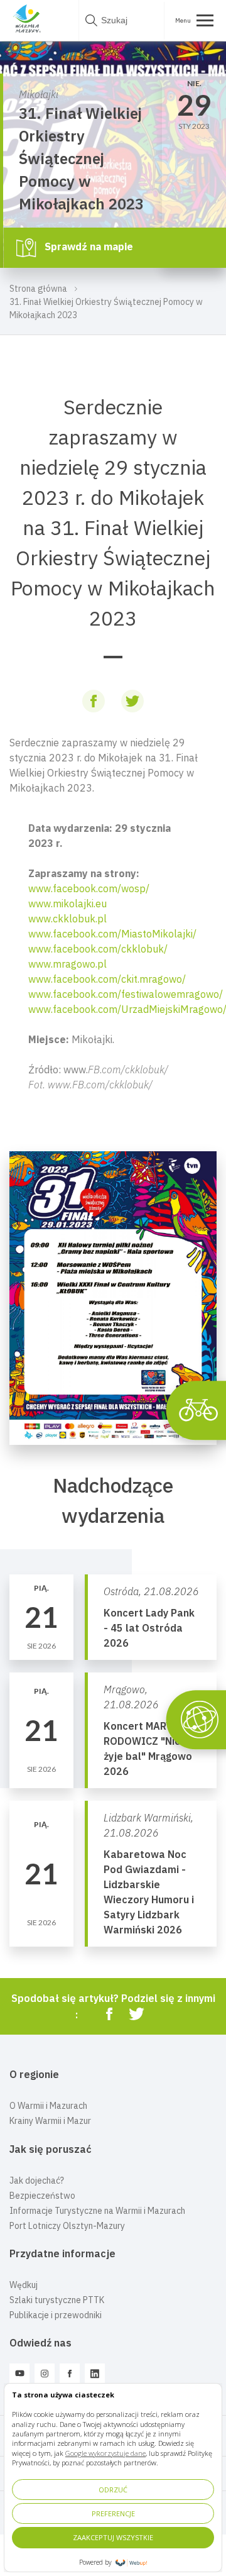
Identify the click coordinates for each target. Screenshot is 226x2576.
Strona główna (38, 289)
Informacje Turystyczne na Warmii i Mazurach (97, 2211)
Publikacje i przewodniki (56, 2315)
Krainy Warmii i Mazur (50, 2121)
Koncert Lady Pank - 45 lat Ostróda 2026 (149, 1628)
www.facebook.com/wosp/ (89, 888)
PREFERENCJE (113, 2513)
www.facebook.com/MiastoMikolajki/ (112, 934)
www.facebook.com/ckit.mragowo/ (107, 979)
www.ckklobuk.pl (67, 919)
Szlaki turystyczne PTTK (57, 2300)
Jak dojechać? (37, 2181)
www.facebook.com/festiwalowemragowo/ (126, 994)
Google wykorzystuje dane (105, 2453)
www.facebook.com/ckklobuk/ (98, 949)
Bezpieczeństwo (42, 2196)
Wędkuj (24, 2285)
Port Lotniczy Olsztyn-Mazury (67, 2226)
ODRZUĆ (113, 2490)
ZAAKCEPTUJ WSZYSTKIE (113, 2537)
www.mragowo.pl (67, 964)
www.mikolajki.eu (67, 904)
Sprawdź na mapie (88, 246)
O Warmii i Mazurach (48, 2106)
